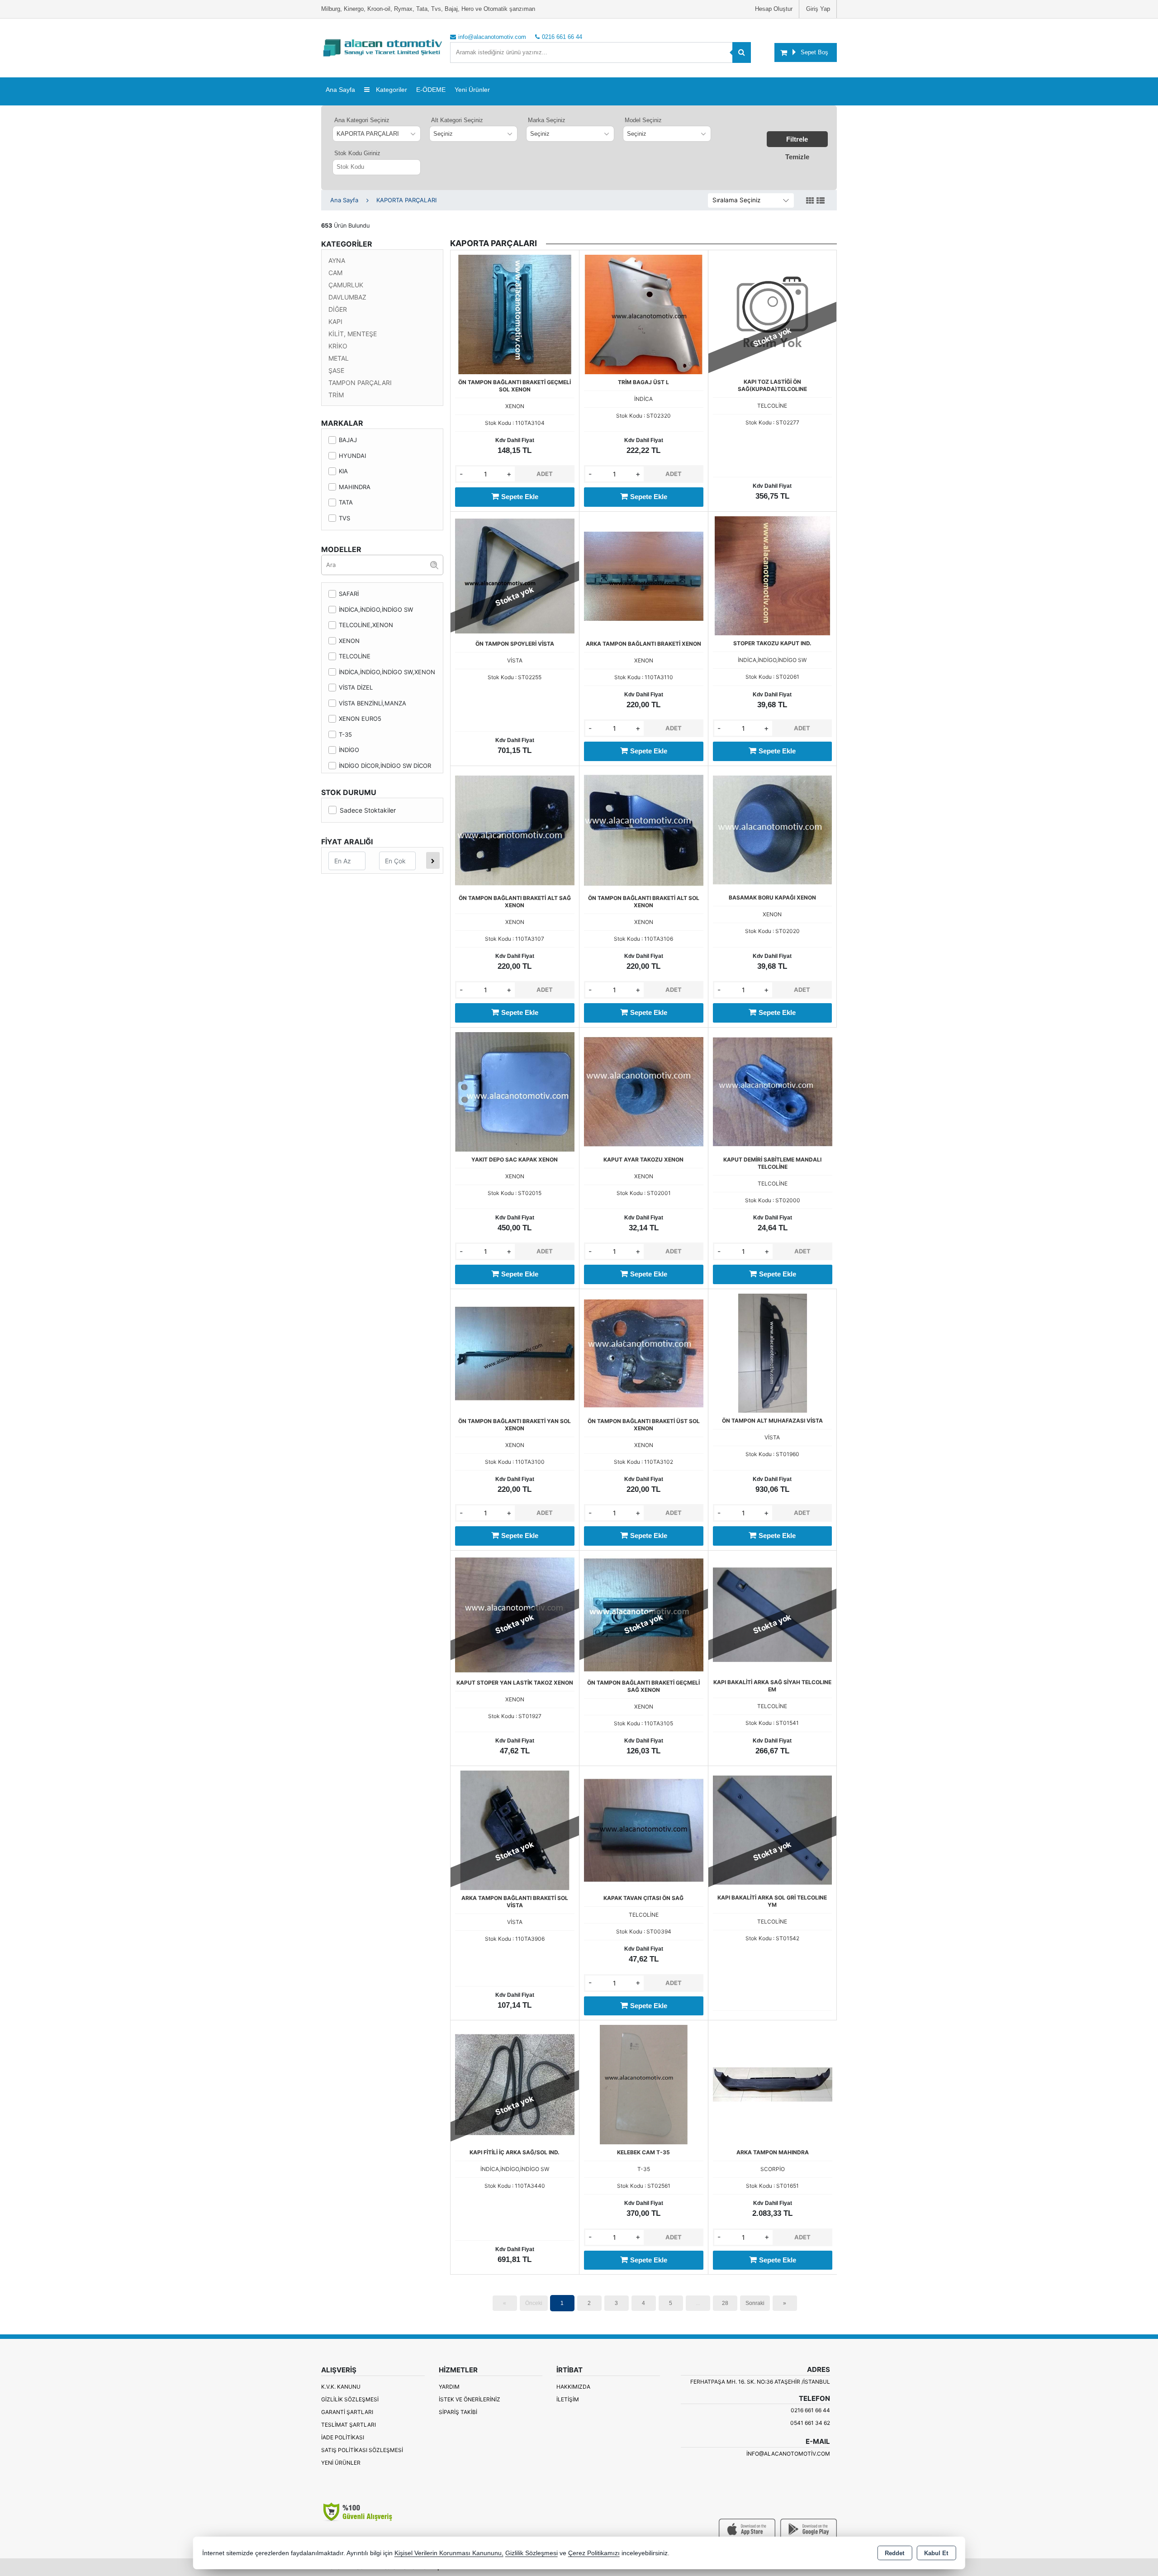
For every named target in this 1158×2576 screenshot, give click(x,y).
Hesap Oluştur (774, 9)
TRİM (336, 395)
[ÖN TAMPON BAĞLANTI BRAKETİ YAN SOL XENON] (515, 1352)
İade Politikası (343, 2437)
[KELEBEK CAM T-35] (644, 2084)
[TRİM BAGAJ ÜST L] (644, 314)
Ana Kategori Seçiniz (362, 120)
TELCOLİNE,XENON (366, 625)
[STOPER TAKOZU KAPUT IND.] (772, 575)
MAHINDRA (355, 487)
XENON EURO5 (360, 719)
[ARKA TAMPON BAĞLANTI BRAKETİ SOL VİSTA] (515, 1830)
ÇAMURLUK (346, 285)
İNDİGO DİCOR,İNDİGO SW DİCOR (385, 766)
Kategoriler (391, 90)
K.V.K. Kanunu (341, 2387)
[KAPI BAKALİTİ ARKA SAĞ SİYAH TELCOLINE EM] (772, 1614)
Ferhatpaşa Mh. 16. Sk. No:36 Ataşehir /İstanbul (760, 2382)
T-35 (345, 734)
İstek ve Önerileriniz (470, 2399)
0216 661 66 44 (810, 2410)
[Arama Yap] (742, 52)
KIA (343, 471)
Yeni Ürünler (341, 2463)
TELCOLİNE (355, 656)
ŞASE (336, 370)
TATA (346, 502)
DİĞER (338, 309)
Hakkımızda (573, 2387)
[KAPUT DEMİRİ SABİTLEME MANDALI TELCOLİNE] (773, 1091)
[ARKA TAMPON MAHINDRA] (773, 2084)
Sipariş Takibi (458, 2412)
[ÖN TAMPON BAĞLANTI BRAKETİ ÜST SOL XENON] (644, 1352)
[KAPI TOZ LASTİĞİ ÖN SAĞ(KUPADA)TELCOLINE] (772, 314)
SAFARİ (349, 594)
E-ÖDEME (431, 90)
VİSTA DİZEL (356, 687)
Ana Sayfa (340, 90)
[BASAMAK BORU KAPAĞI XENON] (772, 829)
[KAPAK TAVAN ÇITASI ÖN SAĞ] (644, 1830)
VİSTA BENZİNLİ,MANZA (373, 703)
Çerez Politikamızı (594, 2553)
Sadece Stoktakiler (368, 810)
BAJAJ (348, 440)
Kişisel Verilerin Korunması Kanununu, (449, 2553)
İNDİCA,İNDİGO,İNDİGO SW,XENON (387, 672)
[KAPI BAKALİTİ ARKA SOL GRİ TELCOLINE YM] (772, 1829)
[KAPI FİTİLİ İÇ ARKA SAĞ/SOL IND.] (515, 2084)
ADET (545, 474)
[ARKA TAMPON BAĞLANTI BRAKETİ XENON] (644, 575)
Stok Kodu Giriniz (357, 153)
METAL (339, 358)
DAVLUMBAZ (347, 297)
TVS (344, 518)
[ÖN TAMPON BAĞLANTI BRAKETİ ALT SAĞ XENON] (515, 829)
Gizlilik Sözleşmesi (350, 2399)
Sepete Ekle (520, 497)
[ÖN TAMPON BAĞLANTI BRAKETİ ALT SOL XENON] (644, 829)
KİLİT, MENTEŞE (353, 334)
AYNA (337, 260)
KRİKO (338, 346)
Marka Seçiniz (547, 120)
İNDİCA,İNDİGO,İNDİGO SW (376, 609)
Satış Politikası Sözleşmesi (362, 2450)
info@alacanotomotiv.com (788, 2454)
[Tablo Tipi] (821, 201)
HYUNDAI (352, 456)
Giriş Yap (818, 9)
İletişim (568, 2399)
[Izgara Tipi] (810, 201)
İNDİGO (349, 750)
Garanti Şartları (347, 2412)
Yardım (449, 2387)
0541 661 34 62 (810, 2423)
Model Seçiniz (643, 120)
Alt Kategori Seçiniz (457, 120)
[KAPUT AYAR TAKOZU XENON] (644, 1091)
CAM (335, 273)
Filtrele (797, 139)
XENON (349, 641)
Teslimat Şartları (349, 2425)
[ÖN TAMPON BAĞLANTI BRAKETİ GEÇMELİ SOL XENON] (515, 314)
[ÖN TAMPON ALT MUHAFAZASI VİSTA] (772, 1352)
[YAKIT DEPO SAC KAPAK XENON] (515, 1091)
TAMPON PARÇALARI (360, 383)
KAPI (335, 321)
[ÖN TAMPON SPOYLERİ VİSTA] (515, 575)
